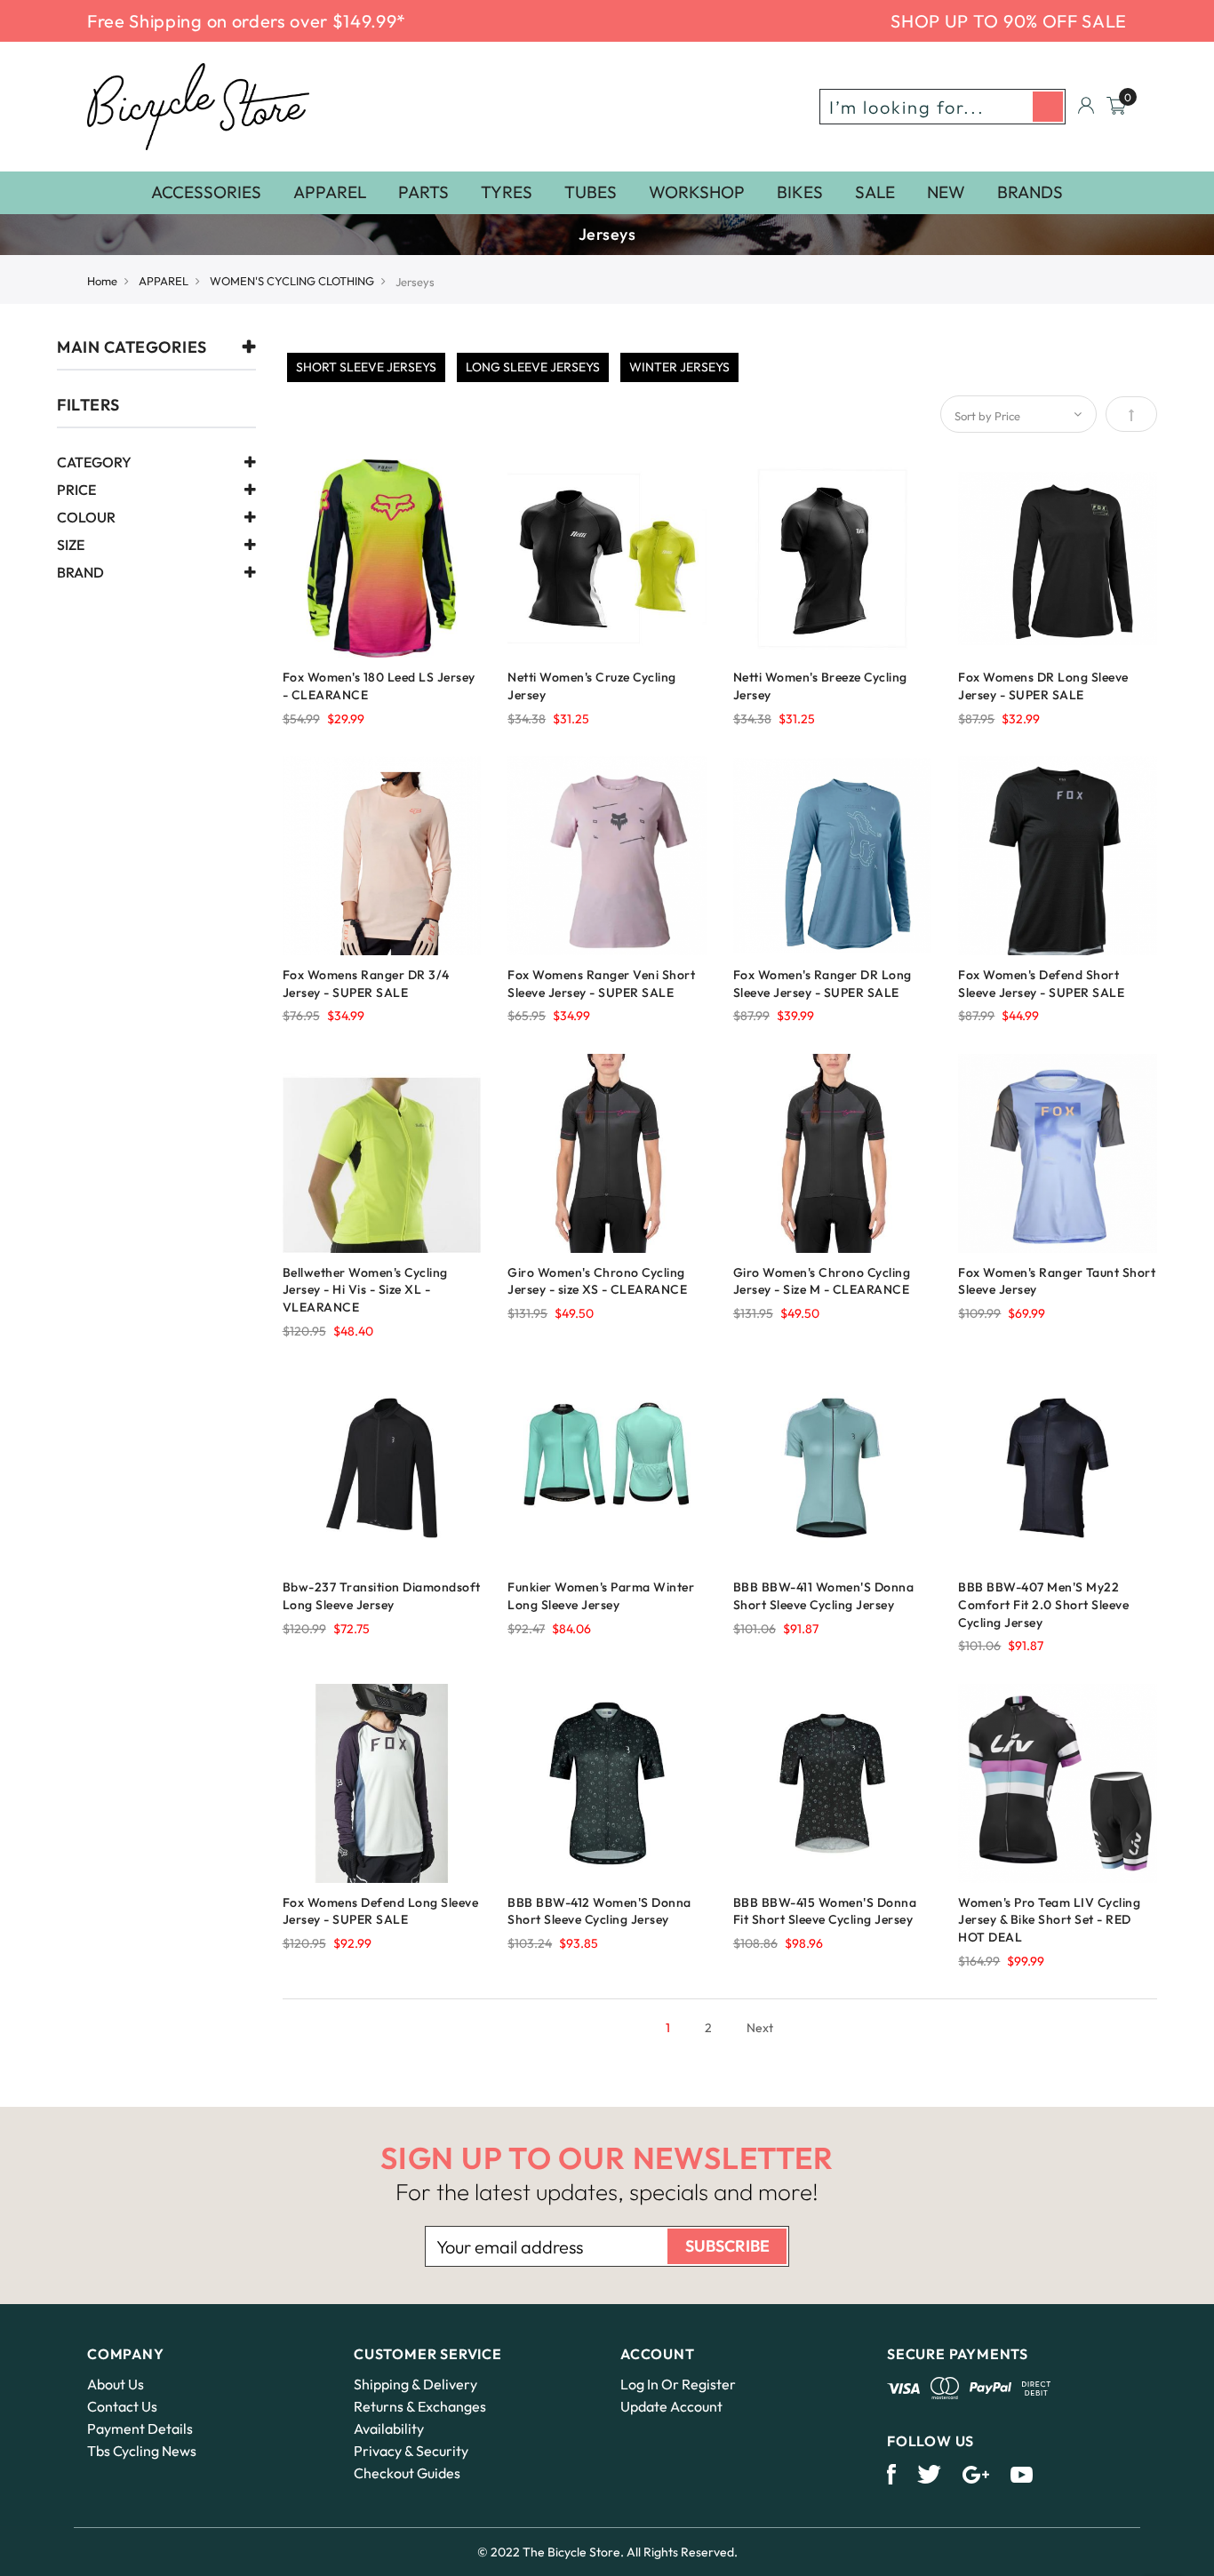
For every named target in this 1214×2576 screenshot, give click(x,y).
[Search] (1048, 107)
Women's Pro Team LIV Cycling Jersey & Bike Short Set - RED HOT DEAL (1049, 1920)
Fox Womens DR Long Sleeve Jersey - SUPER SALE (1043, 686)
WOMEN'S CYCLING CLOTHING (292, 281)
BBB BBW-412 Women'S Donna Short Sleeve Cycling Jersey (599, 1911)
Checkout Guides (407, 2473)
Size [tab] (71, 546)
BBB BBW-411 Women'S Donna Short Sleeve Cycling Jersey (824, 1596)
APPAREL (164, 281)
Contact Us (122, 2406)
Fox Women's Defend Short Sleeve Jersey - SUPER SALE (1041, 984)
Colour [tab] (86, 518)
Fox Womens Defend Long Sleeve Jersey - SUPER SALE (381, 1911)
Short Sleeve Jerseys (366, 367)
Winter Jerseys (679, 367)
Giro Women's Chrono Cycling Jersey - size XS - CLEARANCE (597, 1281)
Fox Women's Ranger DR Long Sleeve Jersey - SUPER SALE (823, 984)
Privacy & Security (411, 2451)
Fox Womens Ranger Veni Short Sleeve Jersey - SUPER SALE (601, 984)
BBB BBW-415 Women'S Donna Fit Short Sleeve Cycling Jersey (825, 1911)
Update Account (671, 2406)
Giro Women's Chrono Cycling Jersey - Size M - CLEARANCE (822, 1281)
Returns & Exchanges (420, 2406)
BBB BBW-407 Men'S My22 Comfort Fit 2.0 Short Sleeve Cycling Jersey (1043, 1605)
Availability (389, 2428)
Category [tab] (94, 463)
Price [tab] (76, 490)
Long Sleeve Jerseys (533, 367)
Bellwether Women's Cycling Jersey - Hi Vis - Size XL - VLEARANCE (365, 1290)
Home (102, 281)
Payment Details (140, 2428)
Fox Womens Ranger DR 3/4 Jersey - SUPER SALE (366, 984)
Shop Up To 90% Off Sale (1009, 21)
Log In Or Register (678, 2384)
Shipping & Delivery (415, 2384)
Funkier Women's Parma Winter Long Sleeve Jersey (601, 1596)
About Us (116, 2384)
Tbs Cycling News (142, 2451)
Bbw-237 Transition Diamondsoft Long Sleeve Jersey (382, 1596)
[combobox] (942, 107)
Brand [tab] (80, 573)
